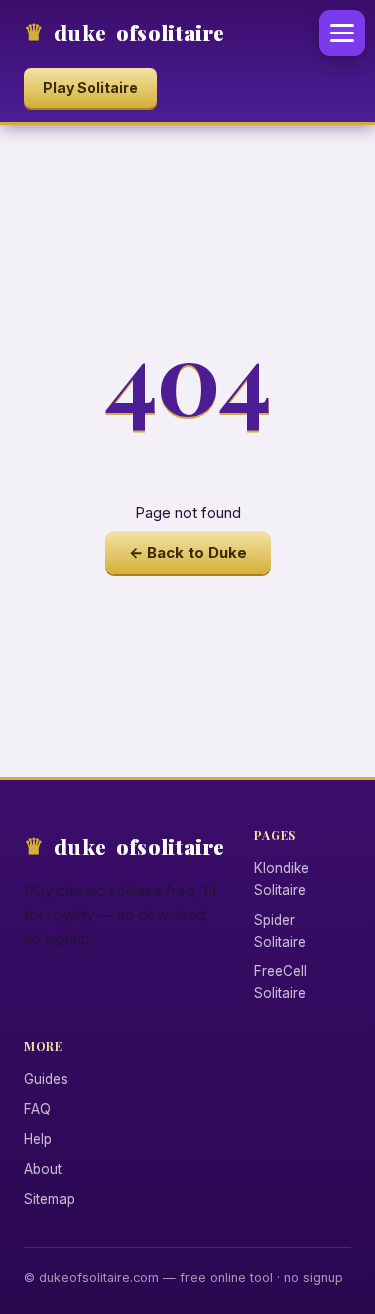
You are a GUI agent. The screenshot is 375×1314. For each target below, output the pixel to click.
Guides (46, 1079)
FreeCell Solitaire (280, 982)
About (43, 1169)
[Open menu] (342, 33)
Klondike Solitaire (281, 879)
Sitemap (49, 1199)
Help (38, 1139)
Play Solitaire (90, 87)
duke (139, 32)
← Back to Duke (188, 552)
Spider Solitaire (280, 931)
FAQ (37, 1109)
